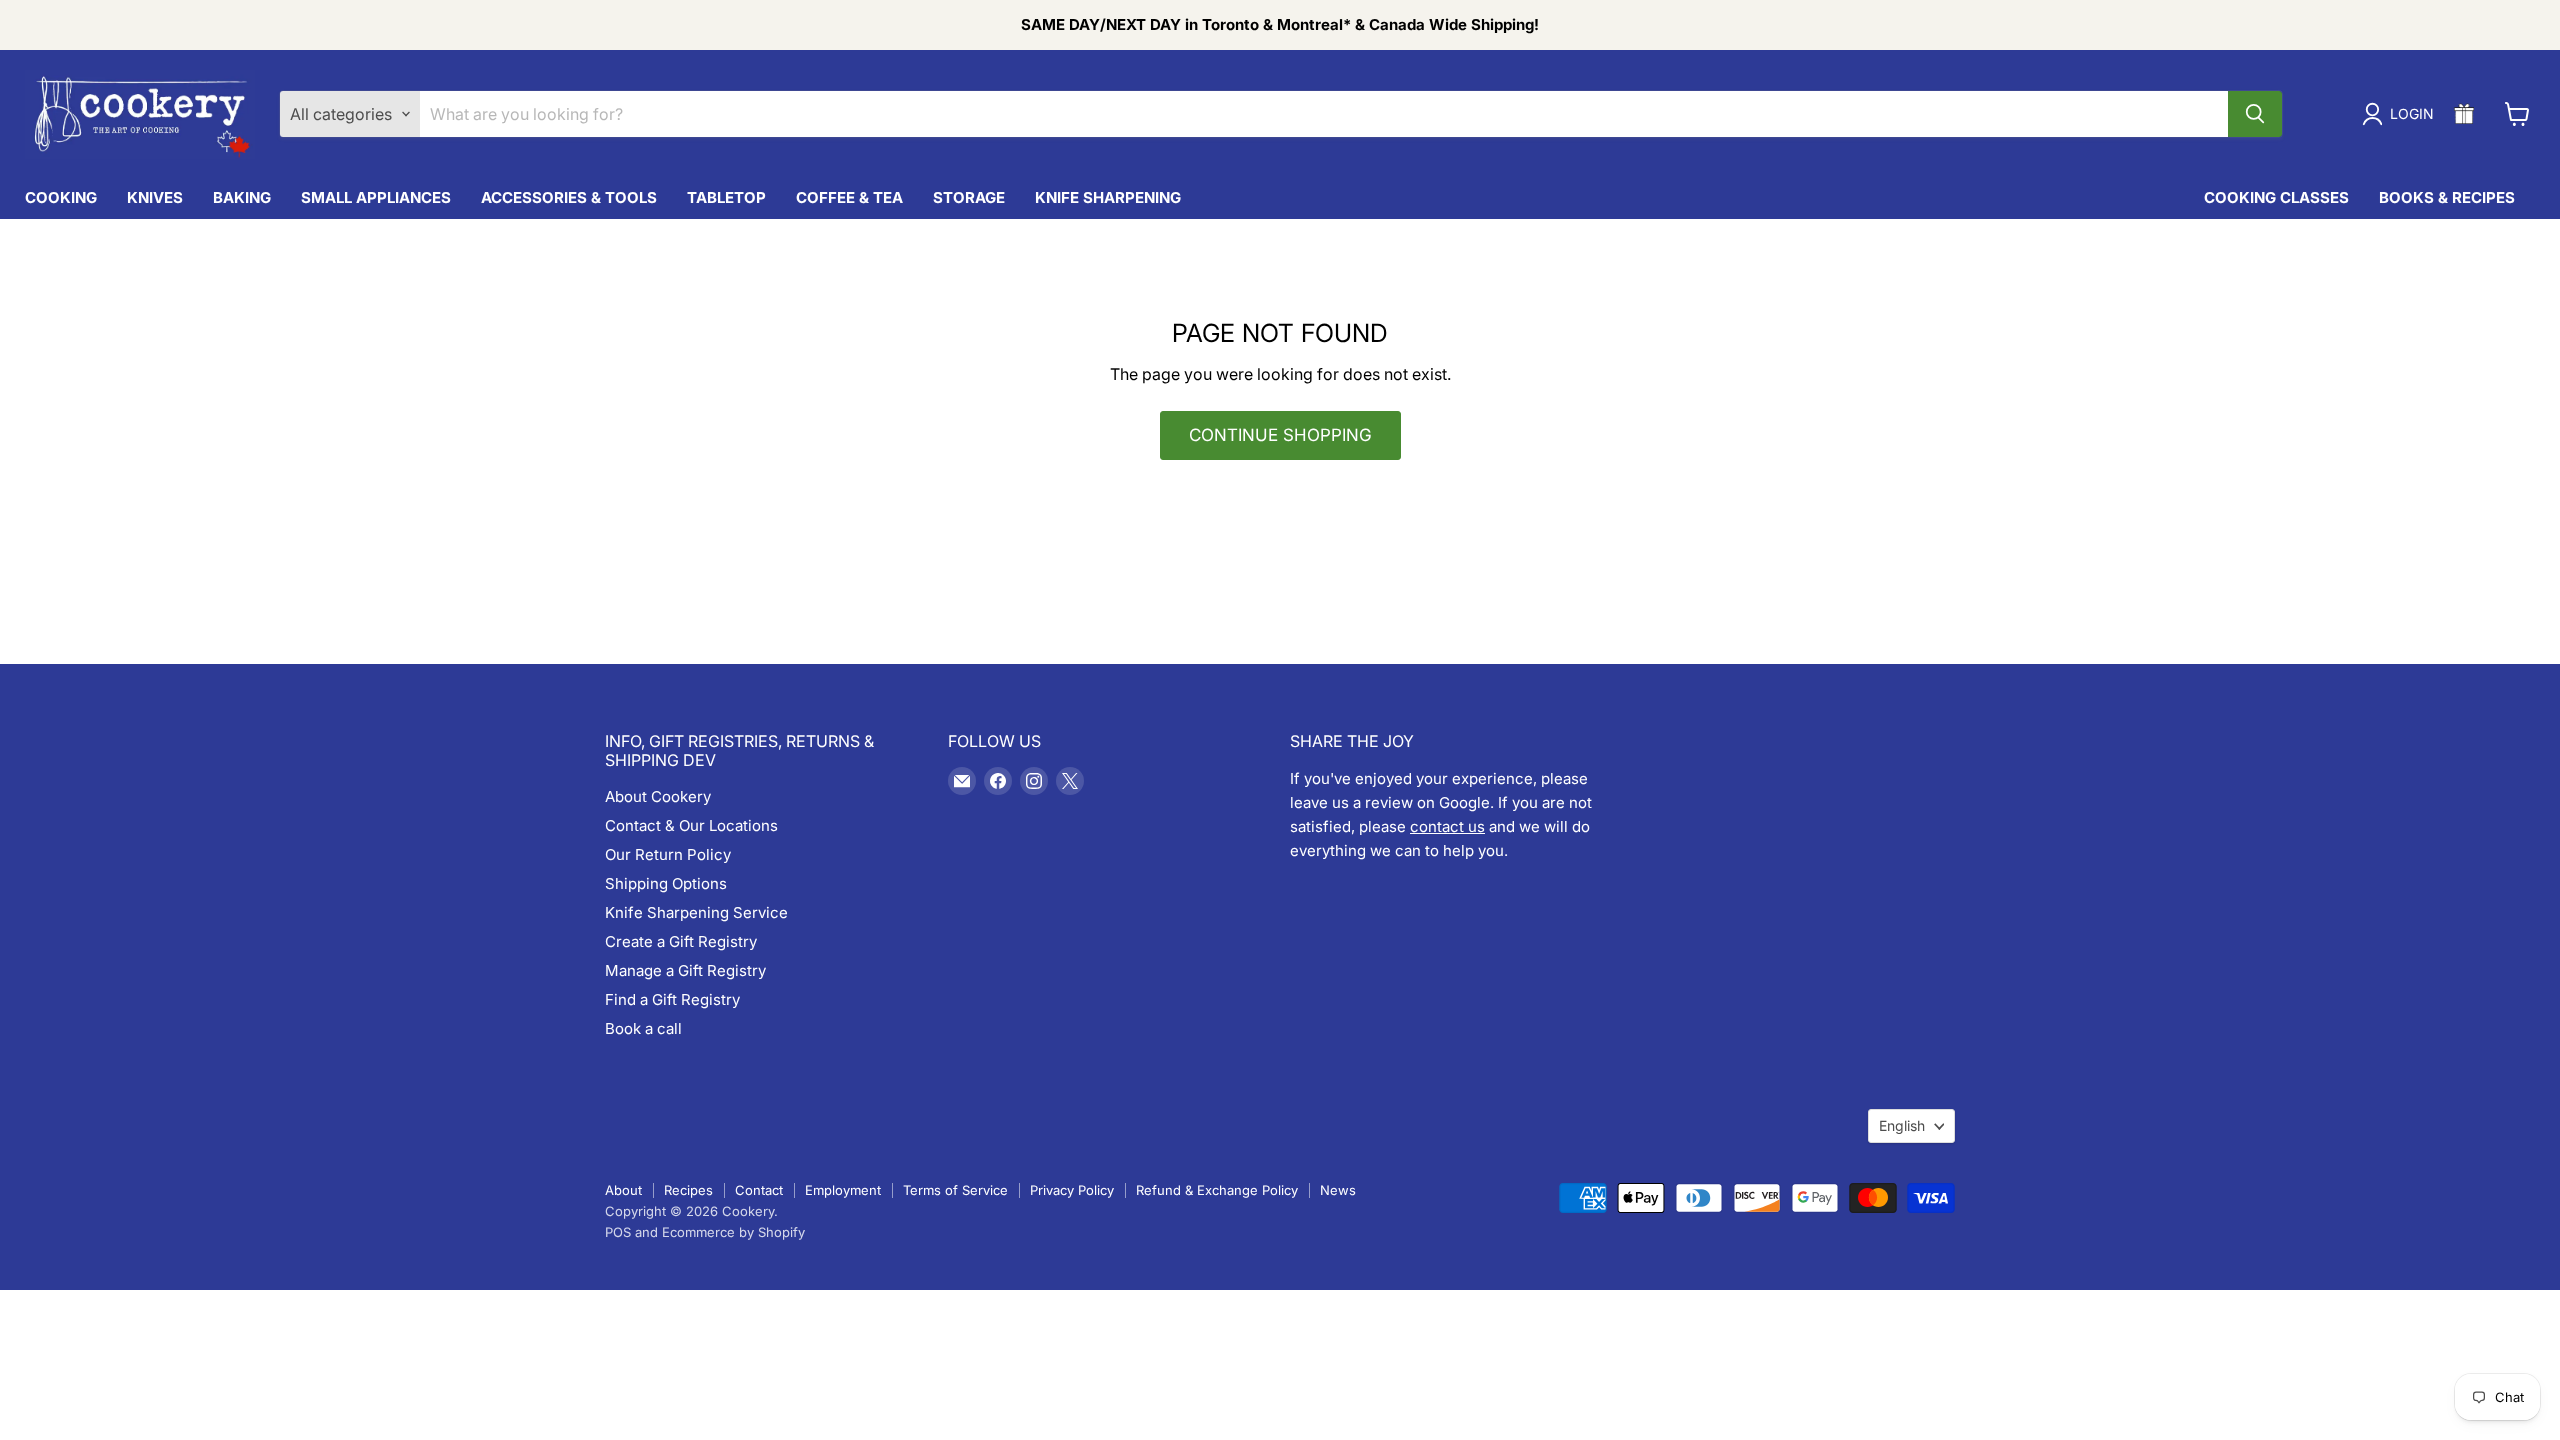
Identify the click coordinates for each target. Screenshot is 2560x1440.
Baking (242, 197)
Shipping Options (666, 883)
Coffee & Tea (849, 197)
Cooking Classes (2276, 197)
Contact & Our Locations (691, 825)
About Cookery (658, 796)
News (1338, 1190)
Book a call (643, 1028)
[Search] (2255, 114)
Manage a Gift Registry (685, 970)
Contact (759, 1190)
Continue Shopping (1280, 435)
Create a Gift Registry (681, 941)
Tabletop (726, 197)
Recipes (688, 1190)
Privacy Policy (1072, 1190)
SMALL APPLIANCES (376, 197)
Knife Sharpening (1108, 197)
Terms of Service (955, 1190)
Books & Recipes (2447, 197)
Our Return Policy (668, 854)
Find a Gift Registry (672, 999)
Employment (843, 1190)
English (1902, 1125)
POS (618, 1232)
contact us (1447, 826)
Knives (155, 197)
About (623, 1190)
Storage (969, 197)
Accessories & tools (569, 197)
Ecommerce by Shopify (733, 1232)
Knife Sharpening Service (696, 912)
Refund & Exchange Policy (1217, 1190)
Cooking (61, 197)
